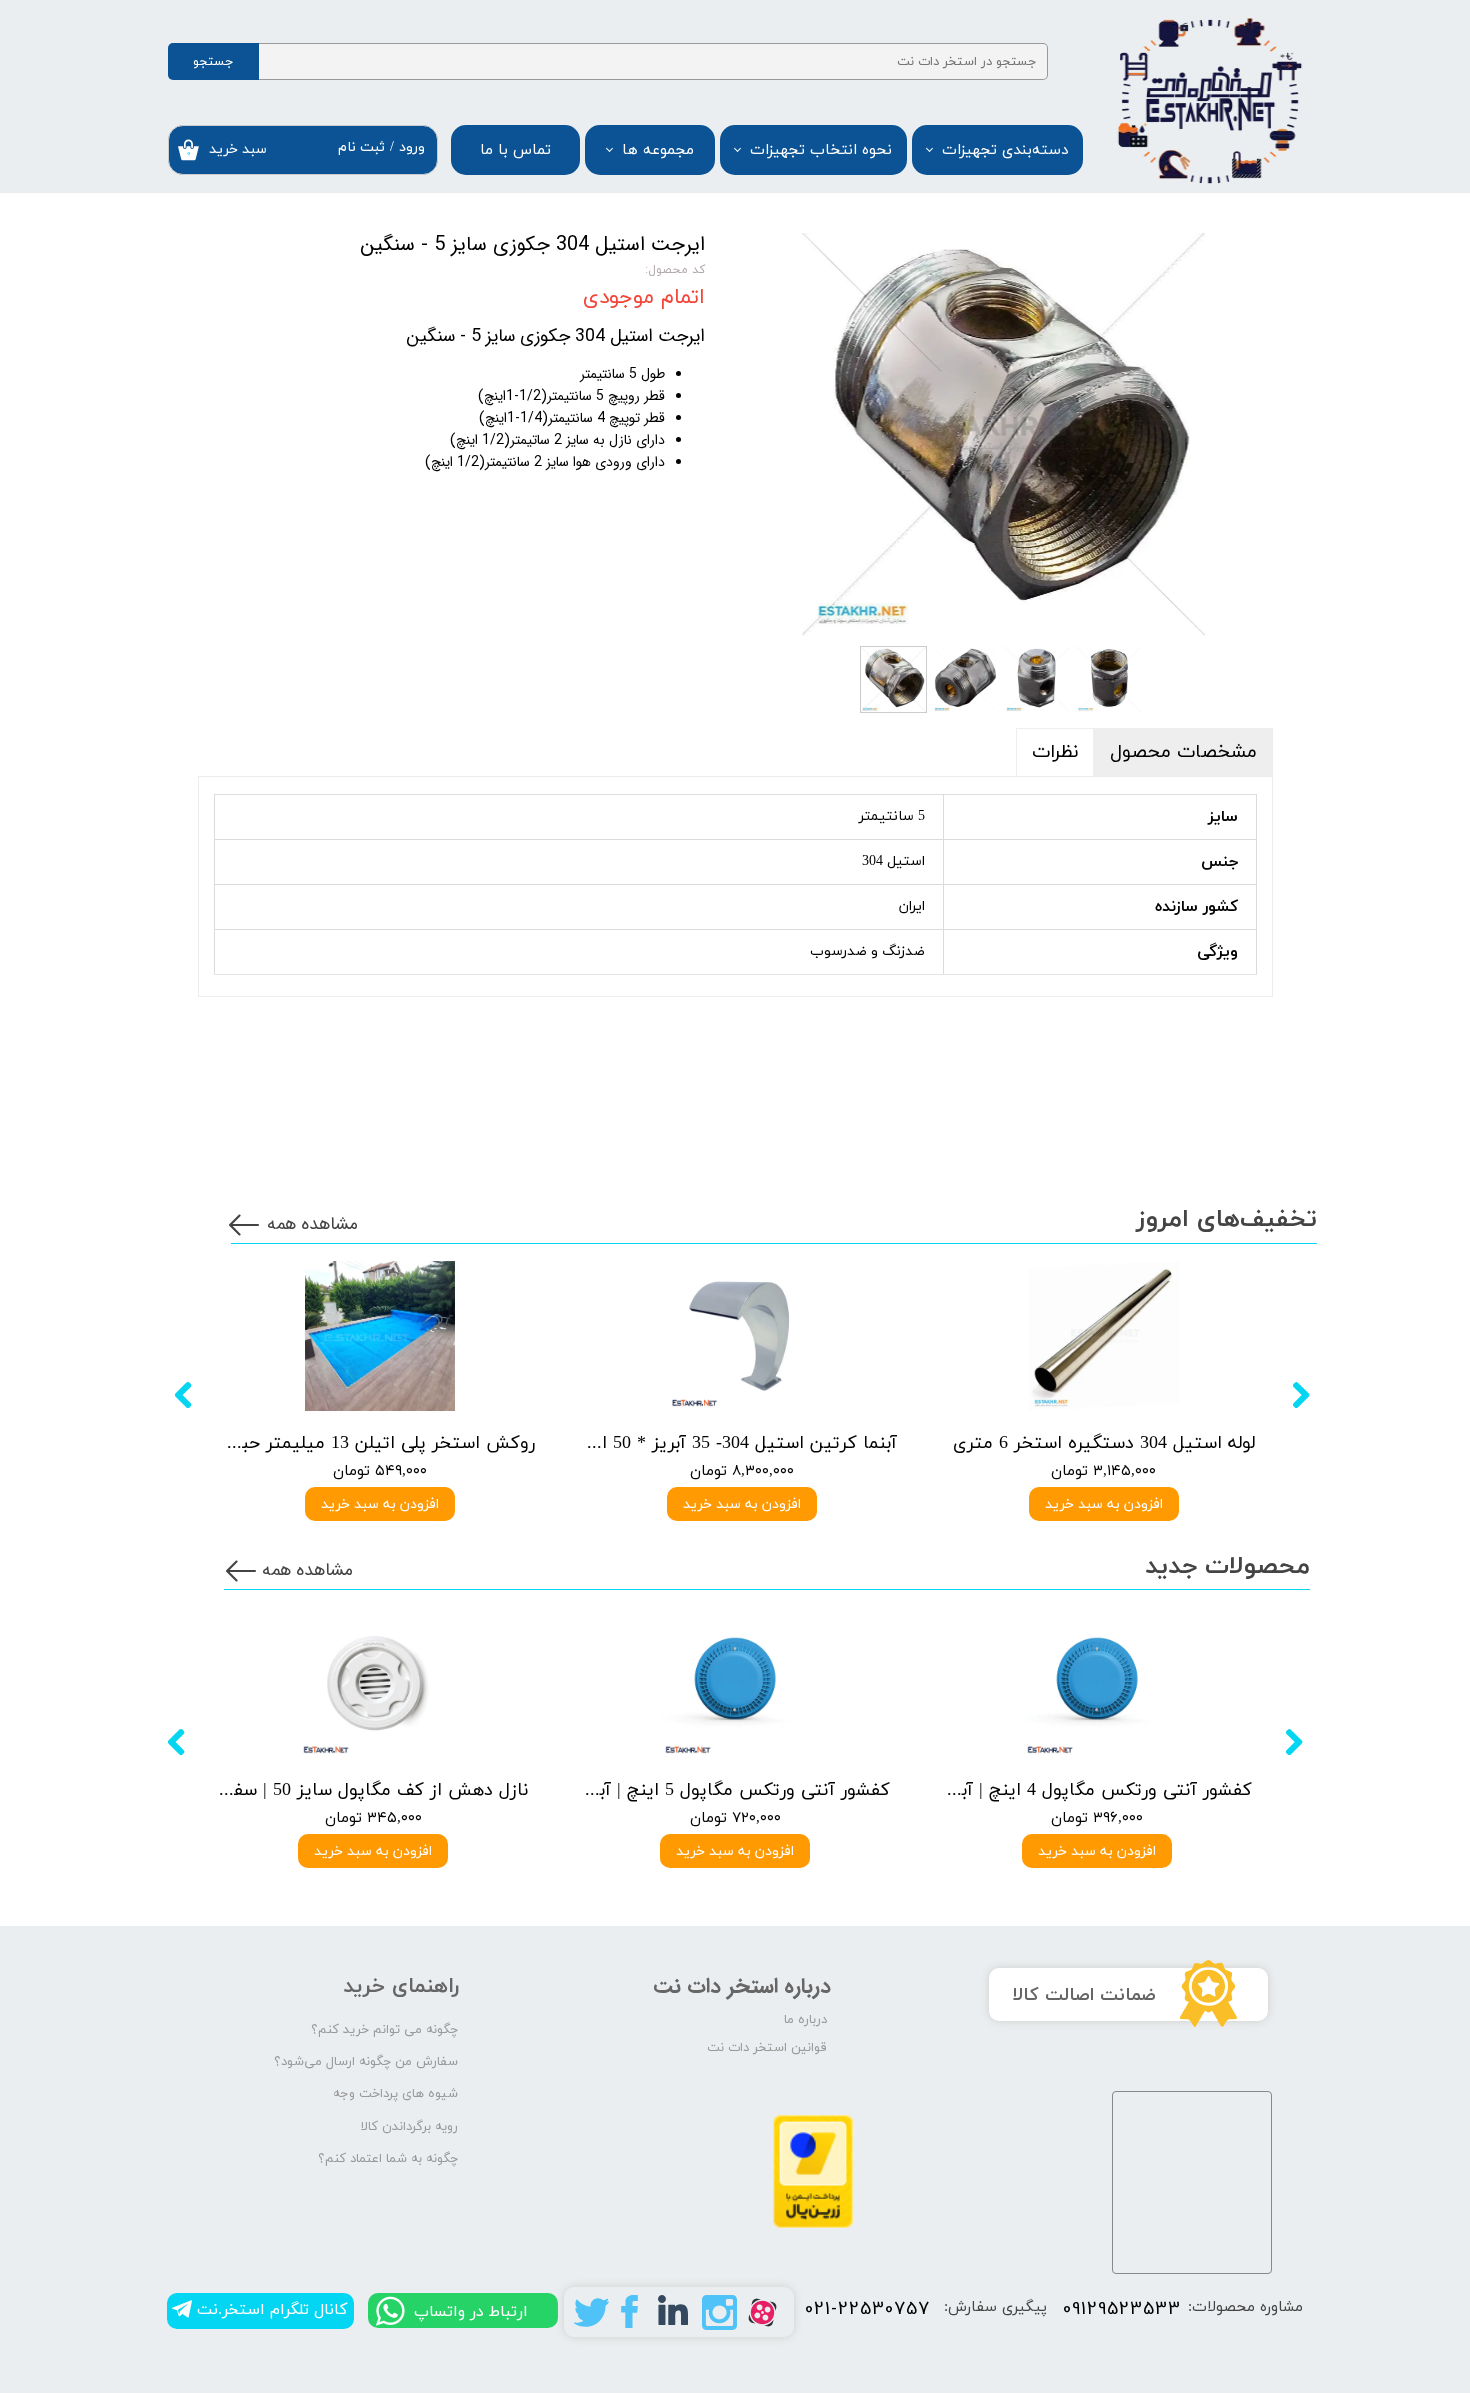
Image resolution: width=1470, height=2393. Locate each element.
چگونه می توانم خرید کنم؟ (384, 2030)
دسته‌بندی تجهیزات (1005, 150)
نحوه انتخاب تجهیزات (821, 150)
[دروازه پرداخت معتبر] (813, 2224)
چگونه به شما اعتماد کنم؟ (388, 2159)
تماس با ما (515, 150)
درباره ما (805, 2020)
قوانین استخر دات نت (767, 2048)
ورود (412, 147)
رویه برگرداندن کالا (409, 2127)
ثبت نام (361, 147)
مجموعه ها (658, 150)
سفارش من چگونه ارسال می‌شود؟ (366, 2062)
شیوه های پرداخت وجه (395, 2094)
